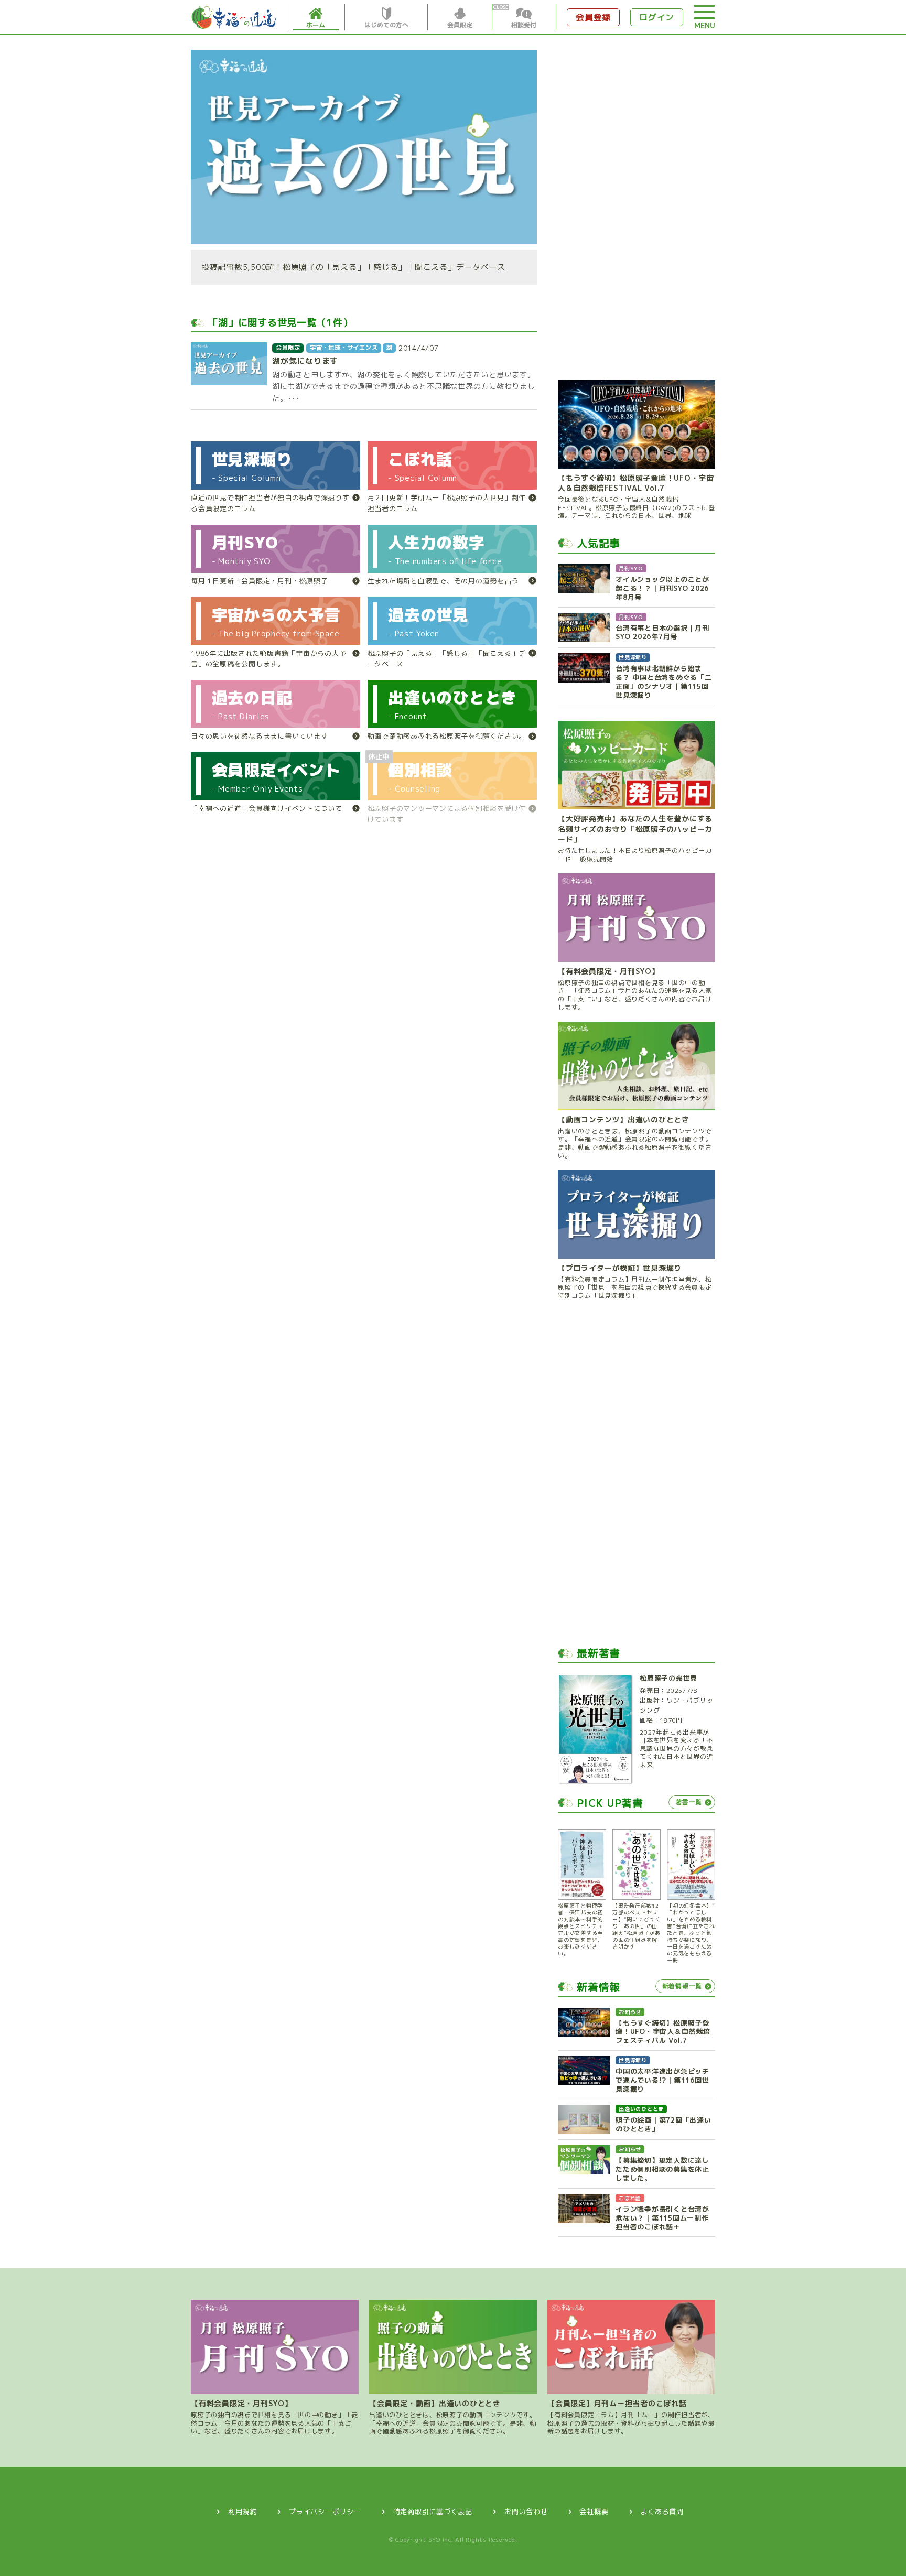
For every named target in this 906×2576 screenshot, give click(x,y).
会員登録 (593, 17)
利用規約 (242, 2512)
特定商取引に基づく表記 (433, 2512)
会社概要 (594, 2512)
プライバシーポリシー (325, 2512)
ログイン (657, 17)
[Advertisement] (637, 207)
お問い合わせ (526, 2512)
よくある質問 (662, 2512)
